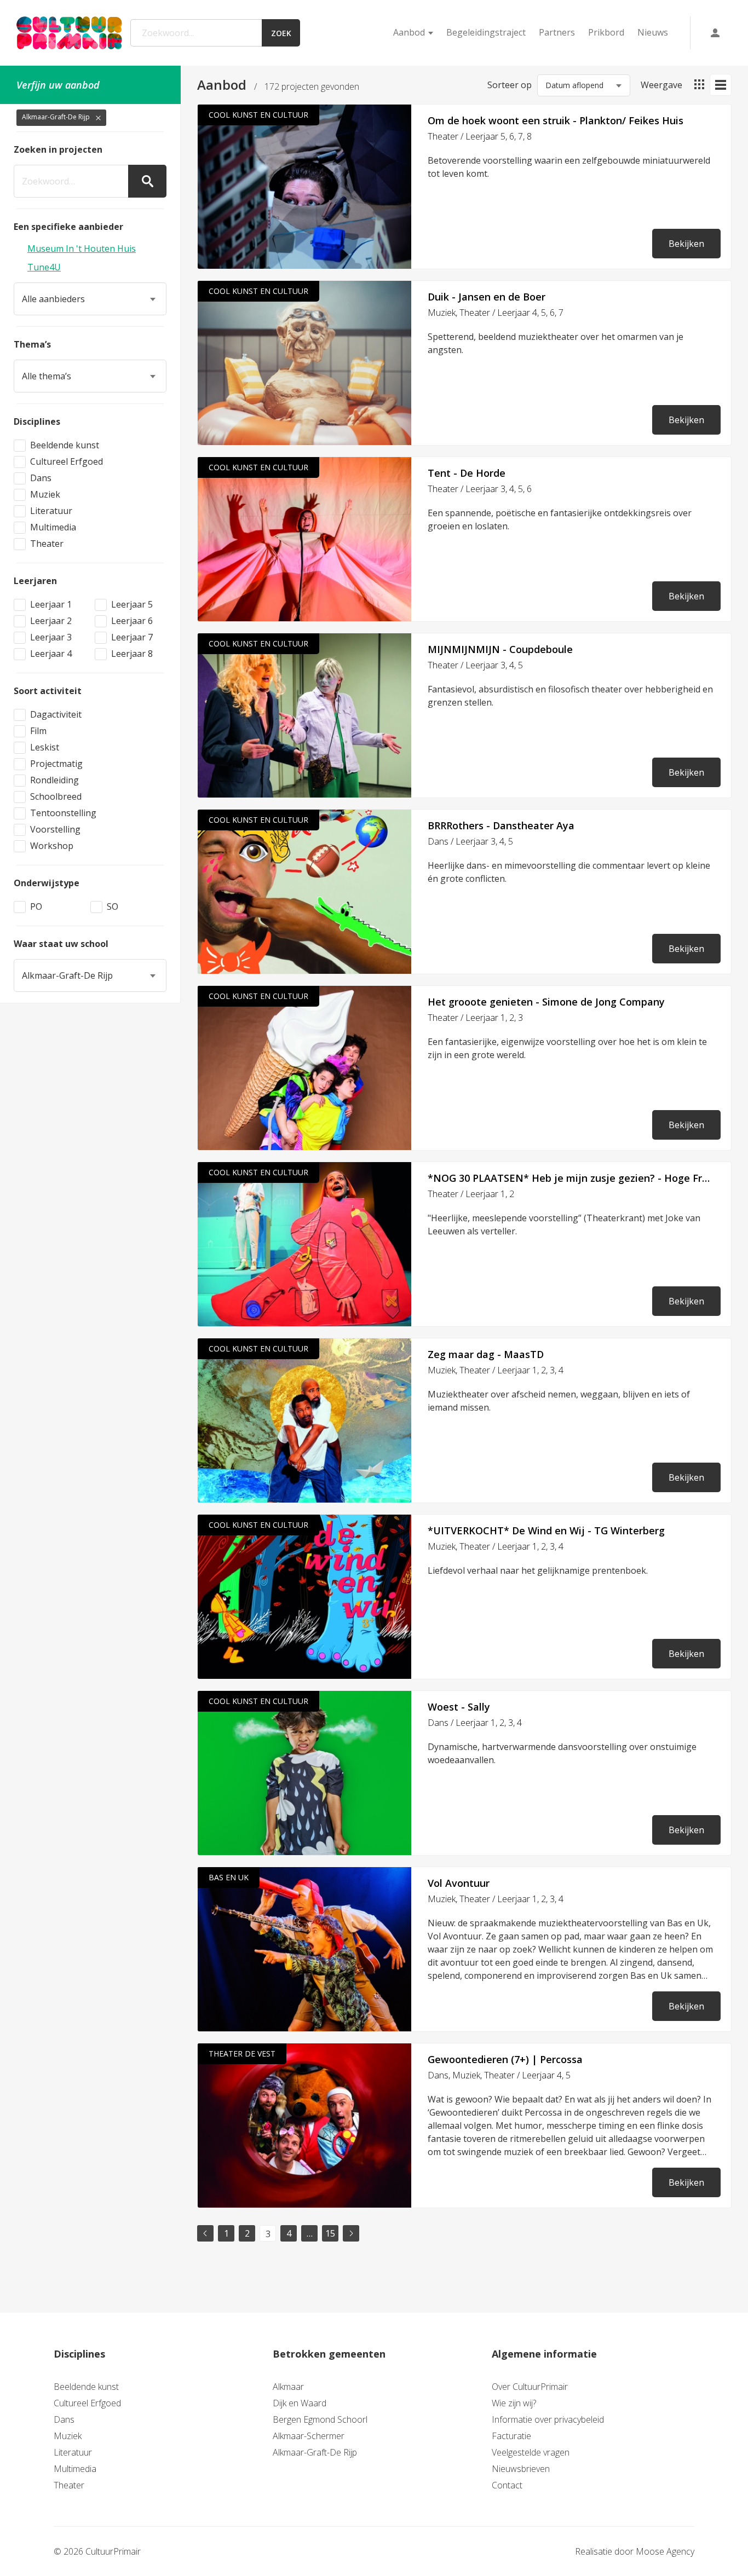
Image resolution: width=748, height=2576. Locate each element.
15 (330, 2233)
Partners (557, 32)
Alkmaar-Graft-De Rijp (315, 2452)
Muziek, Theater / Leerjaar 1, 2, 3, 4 (496, 1370)
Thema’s (32, 344)
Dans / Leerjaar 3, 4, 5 (470, 841)
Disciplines (37, 421)
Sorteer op (510, 85)
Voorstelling (55, 829)
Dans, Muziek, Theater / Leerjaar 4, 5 (499, 2075)
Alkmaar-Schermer (309, 2436)
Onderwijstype (47, 883)
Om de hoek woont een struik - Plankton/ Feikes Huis (556, 120)
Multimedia (53, 527)
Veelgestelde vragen (531, 2452)
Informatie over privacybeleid (548, 2419)
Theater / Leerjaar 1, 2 (471, 1194)
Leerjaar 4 (51, 654)
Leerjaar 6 (132, 621)
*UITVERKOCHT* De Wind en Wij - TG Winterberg (546, 1530)
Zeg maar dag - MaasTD (486, 1354)
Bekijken (686, 244)
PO (36, 906)
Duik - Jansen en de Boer (487, 297)
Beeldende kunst (65, 445)
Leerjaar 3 (51, 637)
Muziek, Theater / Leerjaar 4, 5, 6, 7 (496, 313)
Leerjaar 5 (132, 604)
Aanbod (409, 32)
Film (38, 731)
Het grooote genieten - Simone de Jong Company (546, 1002)
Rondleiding (54, 780)
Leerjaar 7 (132, 637)
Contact (507, 2485)
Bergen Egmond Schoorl (320, 2419)
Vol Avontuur (459, 1883)
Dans (41, 478)
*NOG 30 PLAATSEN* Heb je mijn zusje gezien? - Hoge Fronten (571, 1178)
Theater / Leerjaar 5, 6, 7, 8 (480, 136)
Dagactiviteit (56, 714)
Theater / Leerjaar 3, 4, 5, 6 (480, 489)
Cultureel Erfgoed (67, 461)
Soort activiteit (48, 691)
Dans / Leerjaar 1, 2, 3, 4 (475, 1723)
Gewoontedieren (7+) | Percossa (505, 2059)
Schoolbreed (56, 796)
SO (113, 906)
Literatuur (51, 511)
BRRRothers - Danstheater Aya (501, 825)
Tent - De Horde (467, 473)
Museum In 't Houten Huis (82, 249)
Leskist (45, 747)
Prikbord (606, 32)
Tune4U (44, 267)
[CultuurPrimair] (69, 33)
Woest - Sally (459, 1707)
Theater (47, 544)
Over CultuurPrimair (530, 2387)
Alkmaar (288, 2387)
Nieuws (653, 32)
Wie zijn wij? (514, 2403)
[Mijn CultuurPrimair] (715, 33)
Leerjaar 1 (51, 604)
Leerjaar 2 (51, 621)
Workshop (52, 846)
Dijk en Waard (300, 2403)
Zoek (281, 33)
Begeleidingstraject (486, 32)
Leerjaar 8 (132, 654)
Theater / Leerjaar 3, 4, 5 (475, 665)
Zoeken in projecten (58, 149)
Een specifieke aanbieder (68, 227)
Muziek (45, 494)
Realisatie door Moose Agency (635, 2551)
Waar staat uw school (61, 944)
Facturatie (511, 2436)
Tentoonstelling (63, 813)
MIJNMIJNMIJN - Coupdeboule (500, 649)
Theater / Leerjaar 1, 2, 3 (475, 1018)
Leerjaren (35, 581)
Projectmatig (56, 764)
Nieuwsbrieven (521, 2469)
